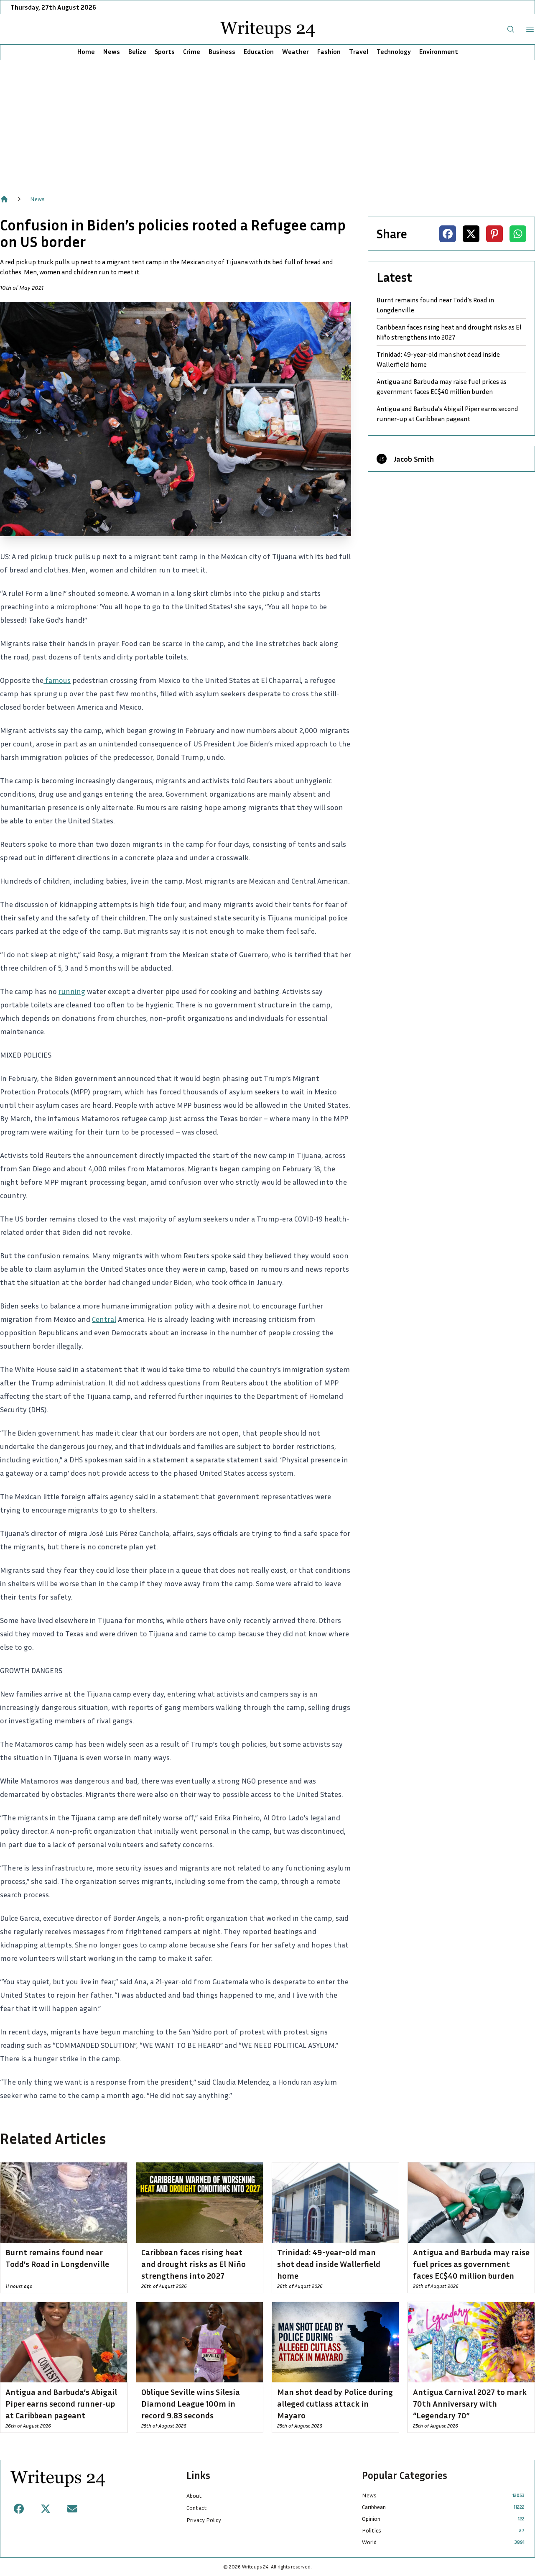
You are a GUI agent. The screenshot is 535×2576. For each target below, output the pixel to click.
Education (259, 51)
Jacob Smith (414, 459)
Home (86, 51)
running (72, 991)
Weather (296, 51)
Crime (192, 51)
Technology (394, 51)
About (194, 2495)
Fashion (329, 51)
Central (104, 1319)
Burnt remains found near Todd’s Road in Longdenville (435, 305)
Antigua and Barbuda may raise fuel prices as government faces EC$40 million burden (442, 386)
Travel (359, 51)
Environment (439, 51)
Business (222, 51)
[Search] (511, 29)
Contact (197, 2508)
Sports (165, 51)
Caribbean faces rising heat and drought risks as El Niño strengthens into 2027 (449, 332)
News (112, 51)
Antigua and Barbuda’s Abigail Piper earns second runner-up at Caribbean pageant (447, 414)
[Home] (4, 199)
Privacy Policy (204, 2520)
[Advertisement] (267, 123)
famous (57, 680)
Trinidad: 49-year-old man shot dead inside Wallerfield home (438, 359)
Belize (137, 51)
